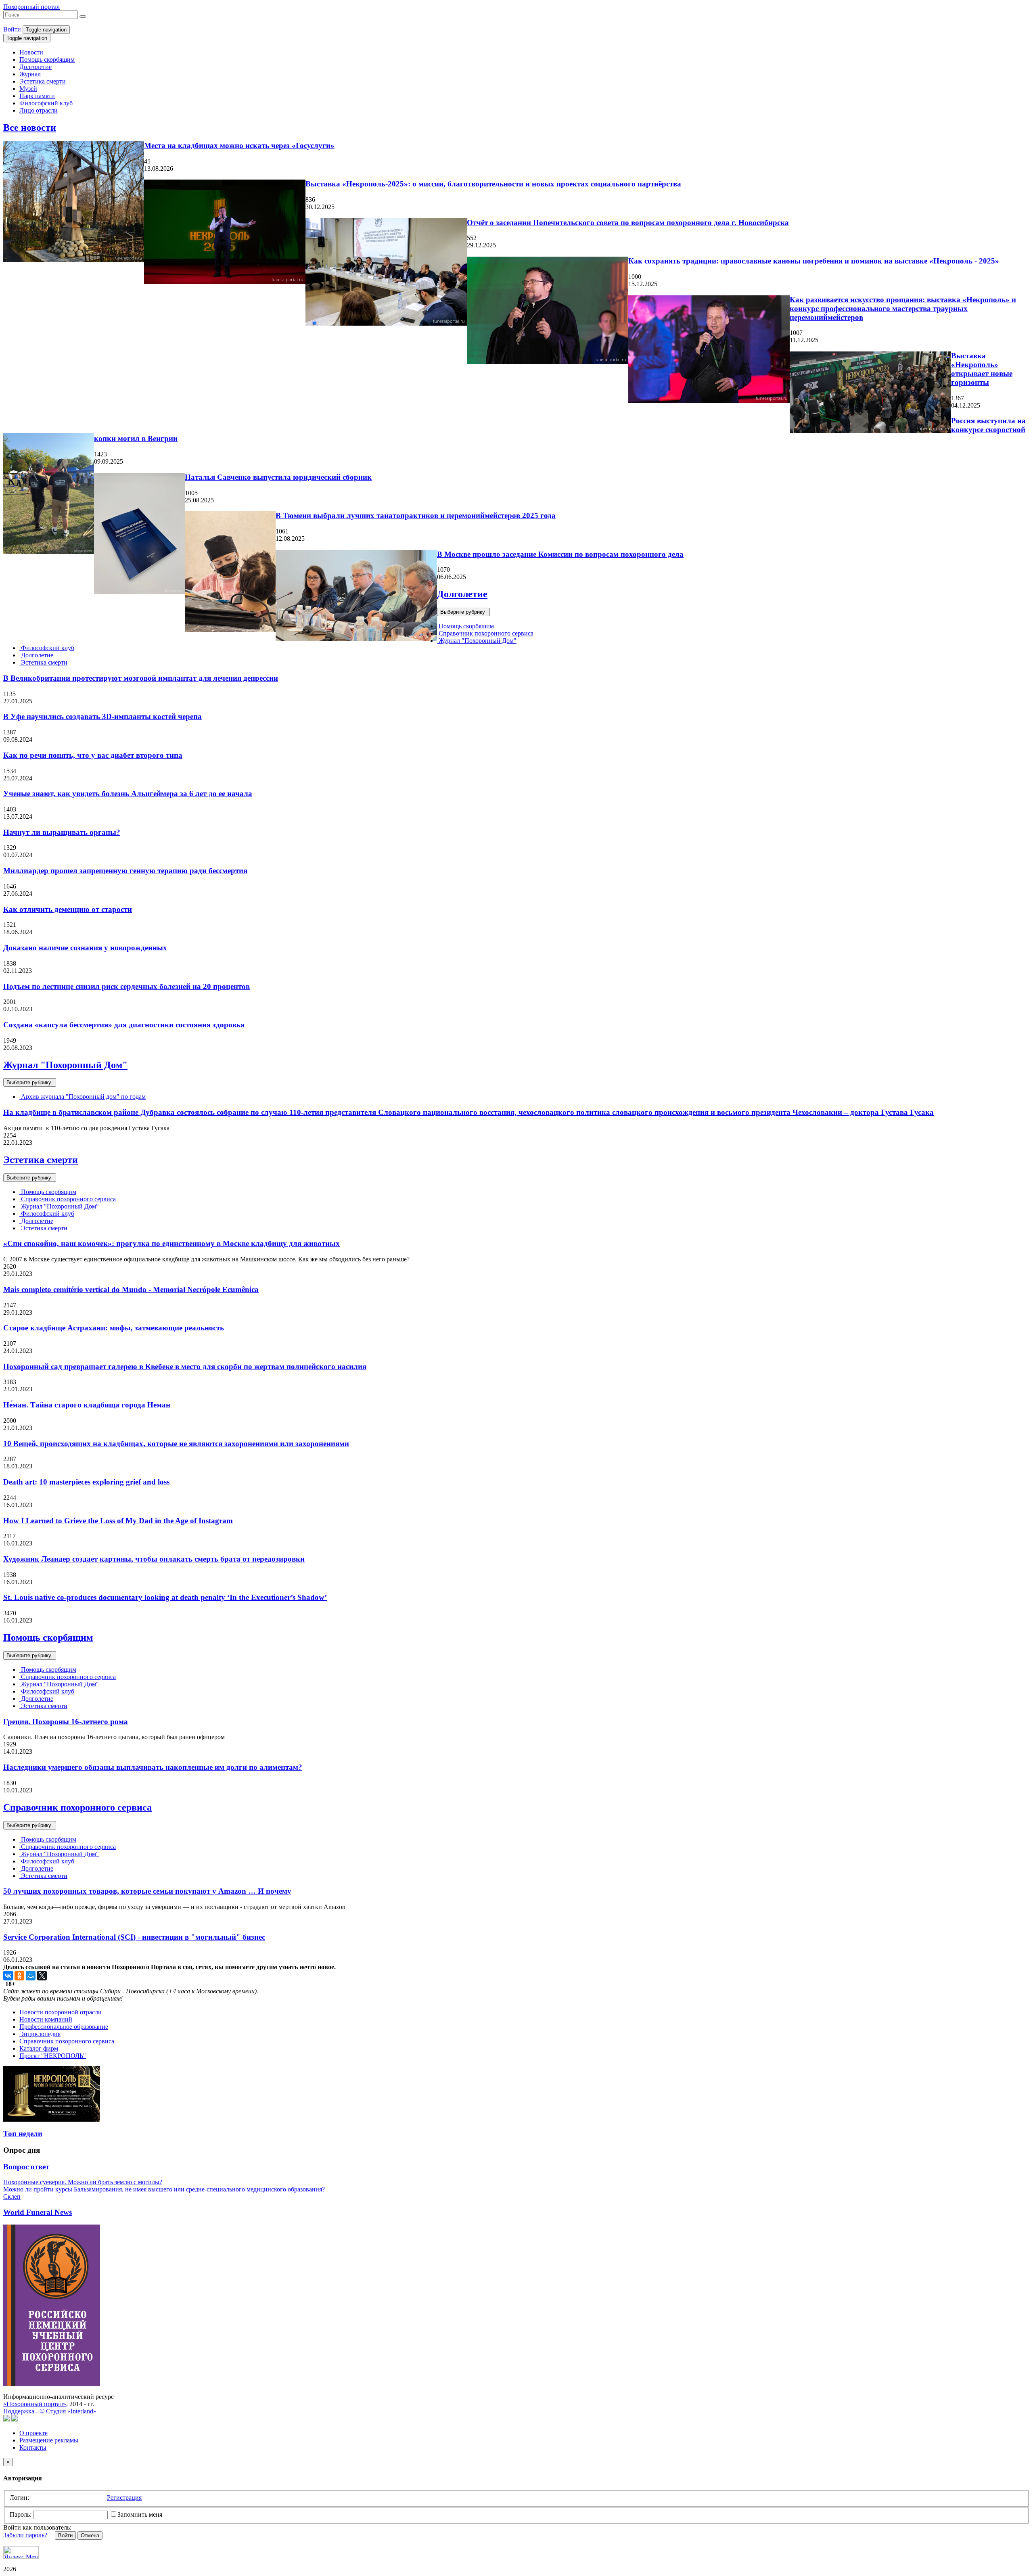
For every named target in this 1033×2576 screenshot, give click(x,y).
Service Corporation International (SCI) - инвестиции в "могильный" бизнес (134, 1937)
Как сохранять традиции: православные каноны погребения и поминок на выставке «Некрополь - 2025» (814, 261)
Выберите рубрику (463, 612)
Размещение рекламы (49, 2440)
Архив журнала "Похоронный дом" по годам (83, 1097)
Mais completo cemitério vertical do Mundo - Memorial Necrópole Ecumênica (131, 1289)
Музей (28, 89)
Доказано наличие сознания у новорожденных (85, 948)
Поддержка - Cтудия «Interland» (50, 2411)
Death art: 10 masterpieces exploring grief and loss (86, 1482)
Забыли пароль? (25, 2535)
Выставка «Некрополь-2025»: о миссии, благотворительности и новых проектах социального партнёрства (493, 184)
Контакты (33, 2447)
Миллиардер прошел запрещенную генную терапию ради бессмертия (125, 871)
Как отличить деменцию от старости (68, 909)
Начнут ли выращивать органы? (62, 832)
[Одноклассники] (19, 1976)
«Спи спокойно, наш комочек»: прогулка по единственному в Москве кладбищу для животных (171, 1243)
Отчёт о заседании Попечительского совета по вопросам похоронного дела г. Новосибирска (628, 223)
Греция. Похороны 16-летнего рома (66, 1722)
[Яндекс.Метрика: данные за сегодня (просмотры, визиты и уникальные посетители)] (21, 2552)
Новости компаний (46, 2019)
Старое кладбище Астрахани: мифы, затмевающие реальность (114, 1328)
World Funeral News (38, 2212)
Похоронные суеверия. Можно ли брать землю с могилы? (83, 2182)
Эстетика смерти (43, 81)
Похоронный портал (31, 7)
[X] (42, 1976)
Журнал (30, 74)
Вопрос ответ (26, 2167)
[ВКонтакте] (8, 1976)
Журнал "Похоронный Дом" (477, 641)
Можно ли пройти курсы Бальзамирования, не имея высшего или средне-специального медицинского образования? (164, 2189)
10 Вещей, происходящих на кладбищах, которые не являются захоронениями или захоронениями (176, 1444)
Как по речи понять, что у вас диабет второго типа (93, 755)
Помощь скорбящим (47, 60)
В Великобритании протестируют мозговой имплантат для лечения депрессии (141, 678)
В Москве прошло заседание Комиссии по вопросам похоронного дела (560, 554)
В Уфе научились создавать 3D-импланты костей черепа (102, 716)
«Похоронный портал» (35, 2404)
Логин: (19, 2498)
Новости (31, 52)
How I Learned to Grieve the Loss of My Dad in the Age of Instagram (118, 1521)
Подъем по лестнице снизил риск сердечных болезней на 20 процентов (127, 986)
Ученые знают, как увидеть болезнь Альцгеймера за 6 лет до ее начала (128, 793)
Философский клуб (46, 103)
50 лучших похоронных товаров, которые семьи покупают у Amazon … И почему (147, 1891)
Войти (12, 29)
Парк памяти (37, 96)
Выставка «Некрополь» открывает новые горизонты (982, 369)
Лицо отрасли (39, 110)
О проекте (33, 2433)
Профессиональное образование (64, 2027)
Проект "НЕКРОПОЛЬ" (53, 2056)
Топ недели (23, 2134)
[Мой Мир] (31, 1976)
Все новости (30, 128)
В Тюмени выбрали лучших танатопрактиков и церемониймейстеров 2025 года (416, 515)
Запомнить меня (140, 2514)
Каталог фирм (39, 2048)
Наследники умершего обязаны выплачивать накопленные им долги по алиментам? (153, 1767)
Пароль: (21, 2514)
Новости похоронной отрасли (61, 2012)
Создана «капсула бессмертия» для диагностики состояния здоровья (124, 1025)
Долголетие (36, 67)
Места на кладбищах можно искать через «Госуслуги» (239, 145)
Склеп (12, 2196)
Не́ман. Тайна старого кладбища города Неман (87, 1405)
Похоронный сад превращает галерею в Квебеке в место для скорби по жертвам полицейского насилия (185, 1366)
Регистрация (124, 2498)
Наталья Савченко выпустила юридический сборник (278, 477)
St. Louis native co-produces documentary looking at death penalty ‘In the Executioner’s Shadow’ (165, 1597)
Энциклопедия (40, 2034)
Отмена (90, 2535)
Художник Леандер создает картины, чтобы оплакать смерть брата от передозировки (154, 1559)
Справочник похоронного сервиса (485, 633)
